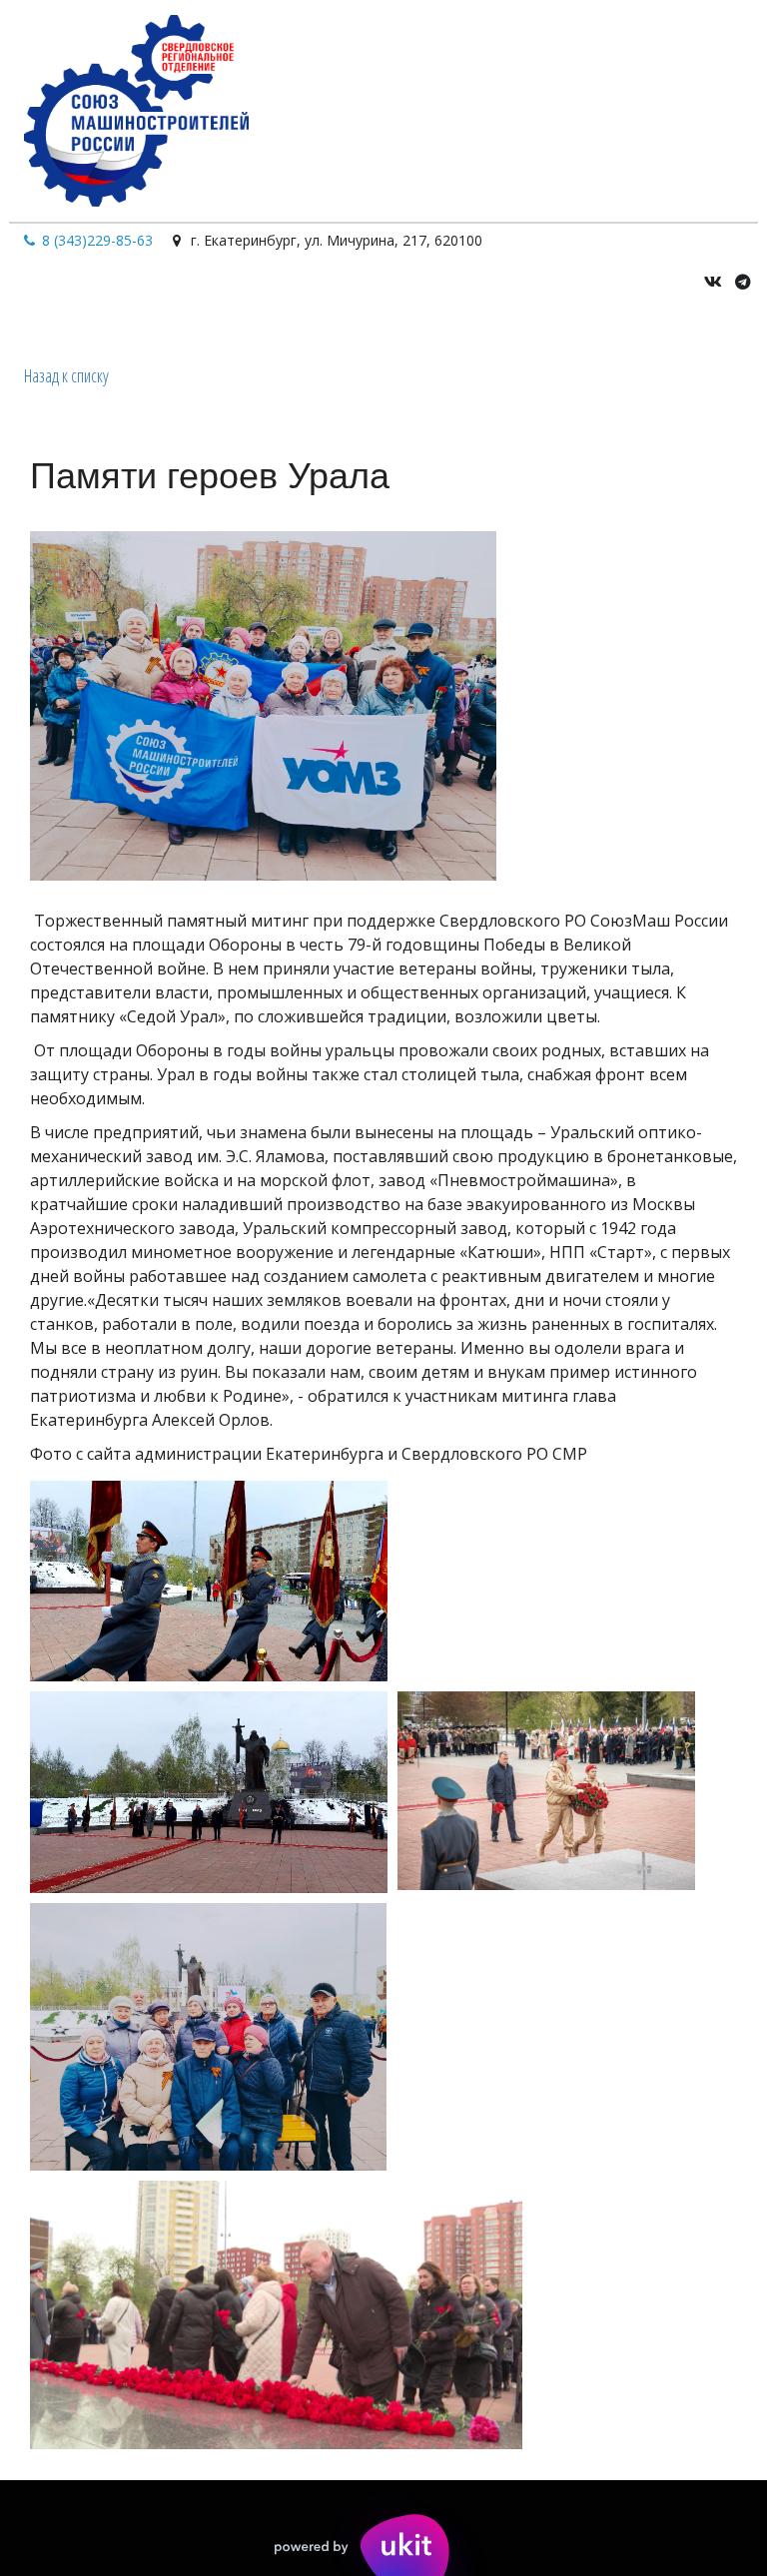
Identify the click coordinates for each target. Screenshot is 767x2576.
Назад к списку (66, 375)
